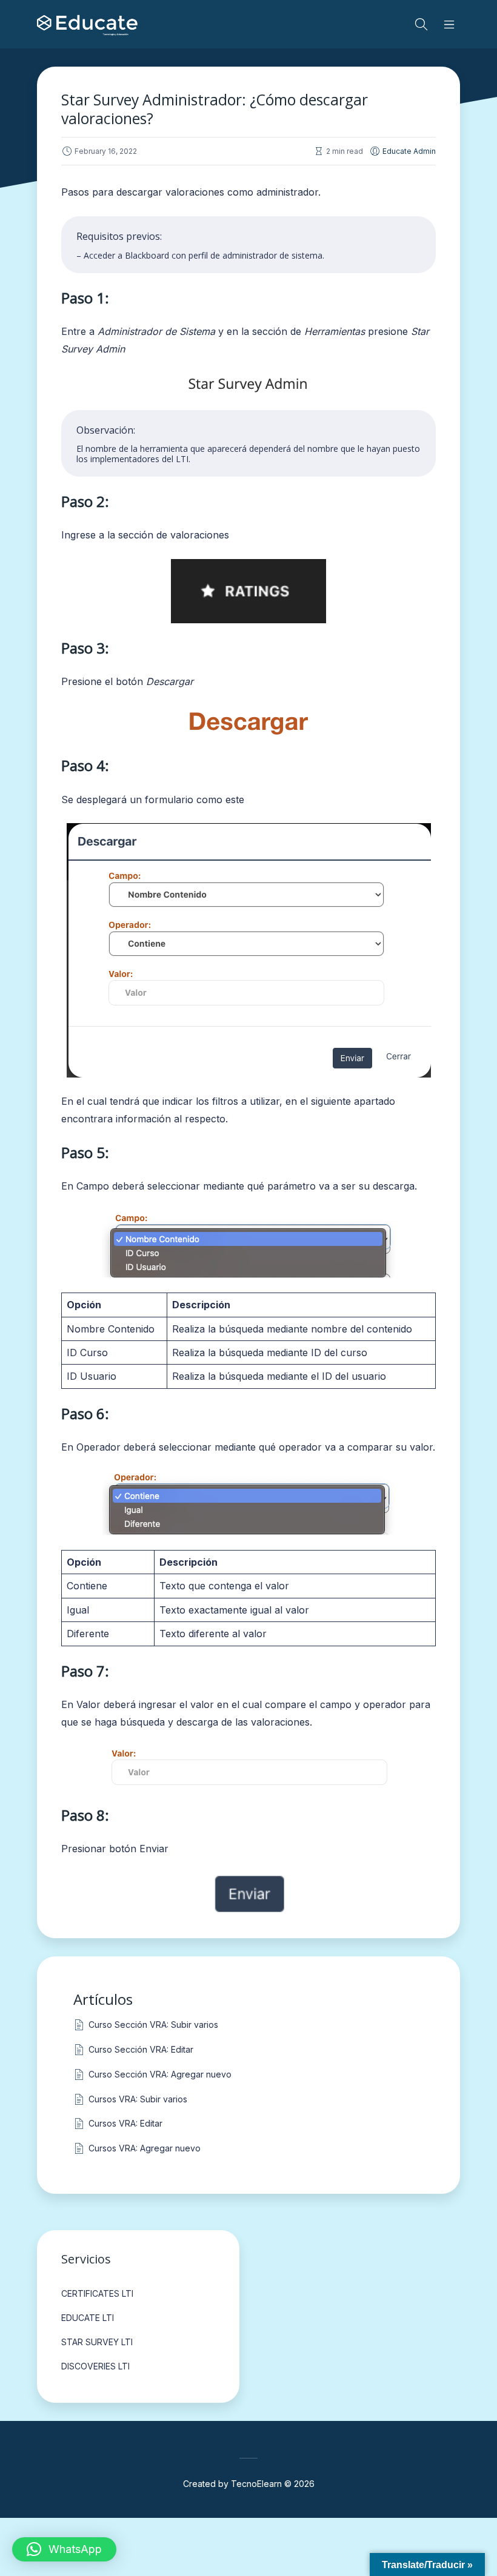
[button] (64, 2549)
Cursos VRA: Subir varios (138, 2099)
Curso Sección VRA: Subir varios (153, 2025)
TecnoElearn (256, 2484)
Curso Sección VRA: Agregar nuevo (160, 2074)
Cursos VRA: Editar (125, 2123)
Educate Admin (409, 151)
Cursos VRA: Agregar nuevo (145, 2148)
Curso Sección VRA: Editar (141, 2049)
